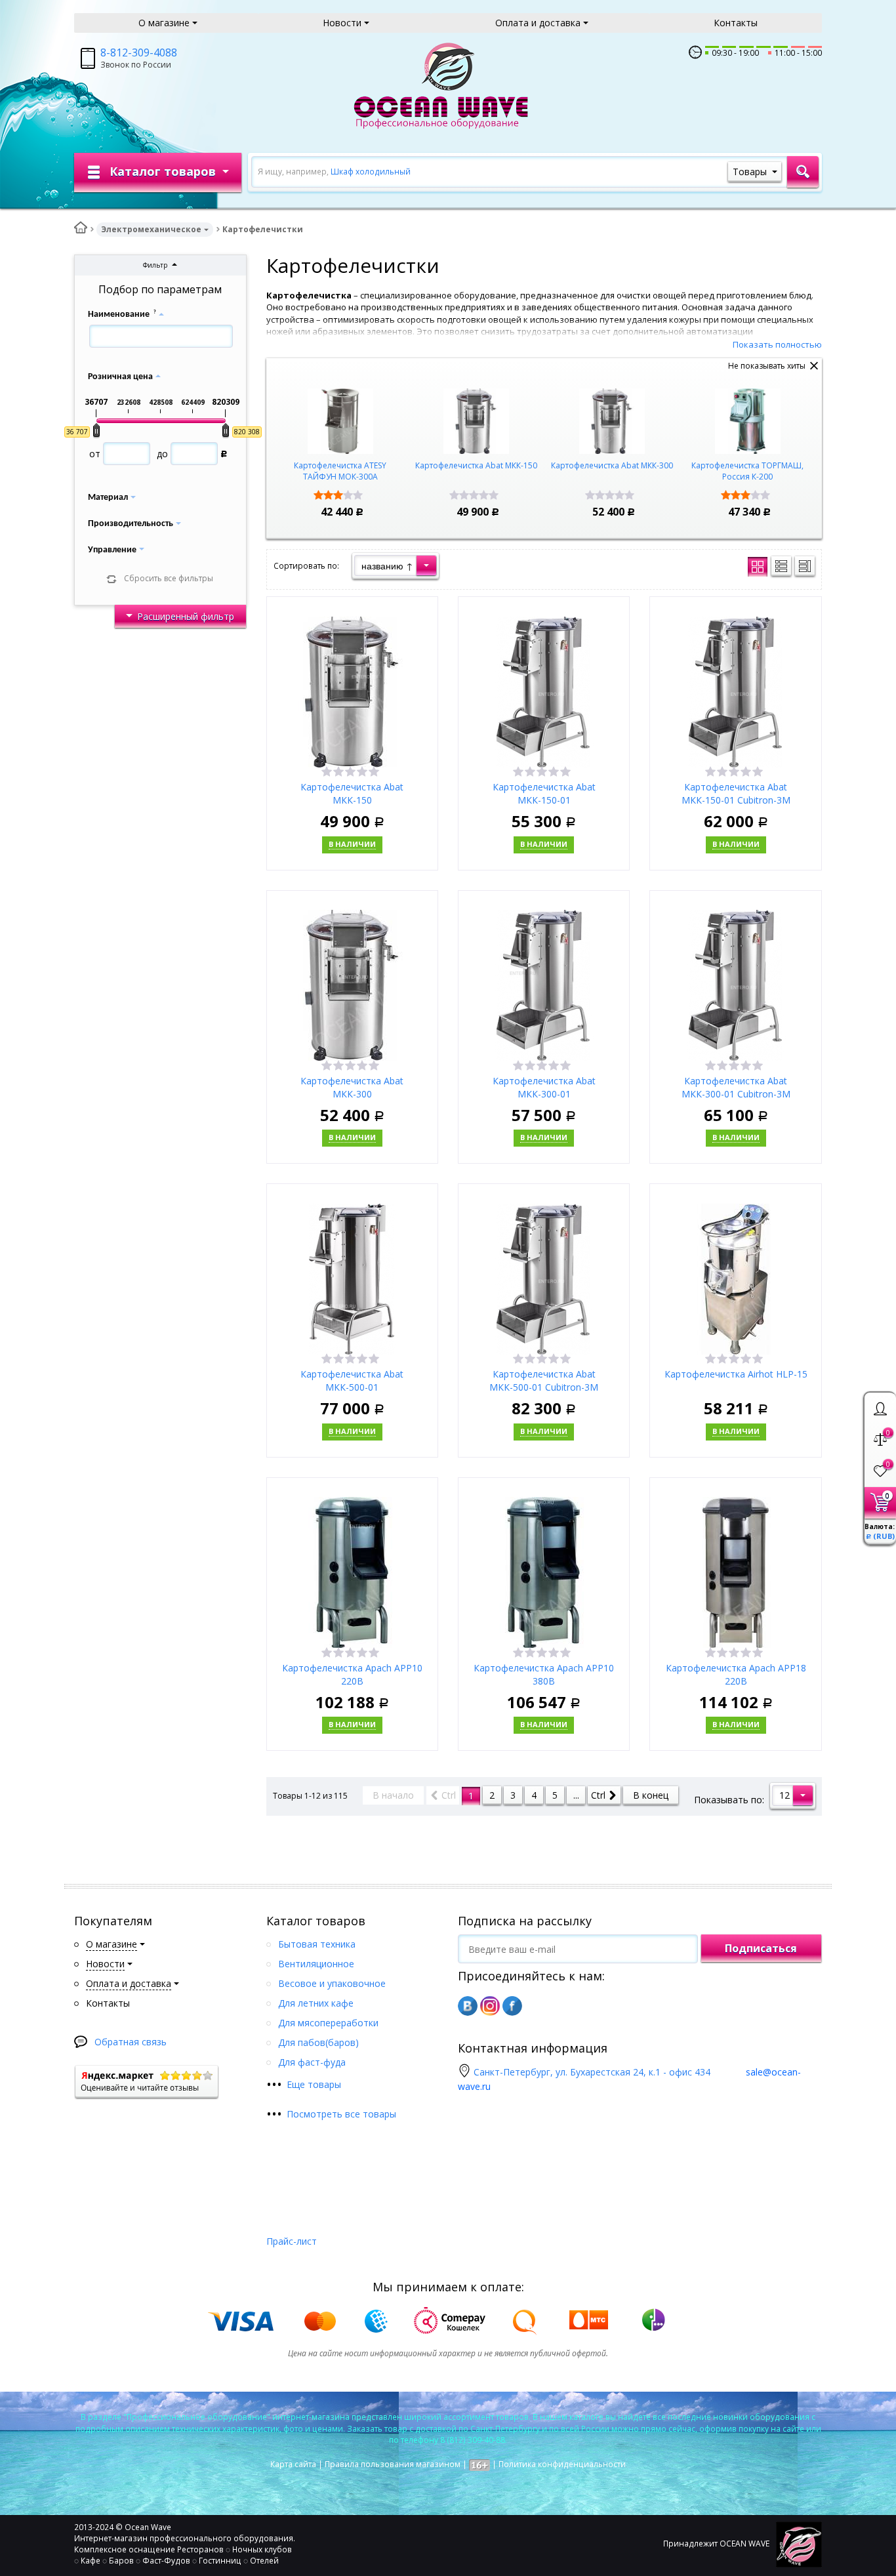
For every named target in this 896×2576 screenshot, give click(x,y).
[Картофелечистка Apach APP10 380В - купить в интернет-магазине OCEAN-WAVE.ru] (544, 1571)
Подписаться (761, 1948)
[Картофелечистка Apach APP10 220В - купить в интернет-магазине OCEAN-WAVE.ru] (352, 1571)
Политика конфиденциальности (562, 2464)
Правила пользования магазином (393, 2464)
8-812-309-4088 (139, 52)
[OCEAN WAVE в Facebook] (512, 2006)
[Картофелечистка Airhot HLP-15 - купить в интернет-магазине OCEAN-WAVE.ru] (736, 1278)
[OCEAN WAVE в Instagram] (490, 2006)
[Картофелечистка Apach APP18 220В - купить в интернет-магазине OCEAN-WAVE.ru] (736, 1571)
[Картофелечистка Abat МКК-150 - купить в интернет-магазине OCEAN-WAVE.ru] (352, 690)
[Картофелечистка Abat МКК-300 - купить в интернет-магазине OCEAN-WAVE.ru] (352, 984)
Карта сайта (293, 2464)
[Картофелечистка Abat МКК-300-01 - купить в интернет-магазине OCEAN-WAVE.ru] (544, 984)
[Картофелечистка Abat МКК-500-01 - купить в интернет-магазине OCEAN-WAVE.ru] (352, 1278)
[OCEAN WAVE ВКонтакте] (468, 2006)
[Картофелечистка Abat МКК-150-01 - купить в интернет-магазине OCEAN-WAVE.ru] (544, 690)
